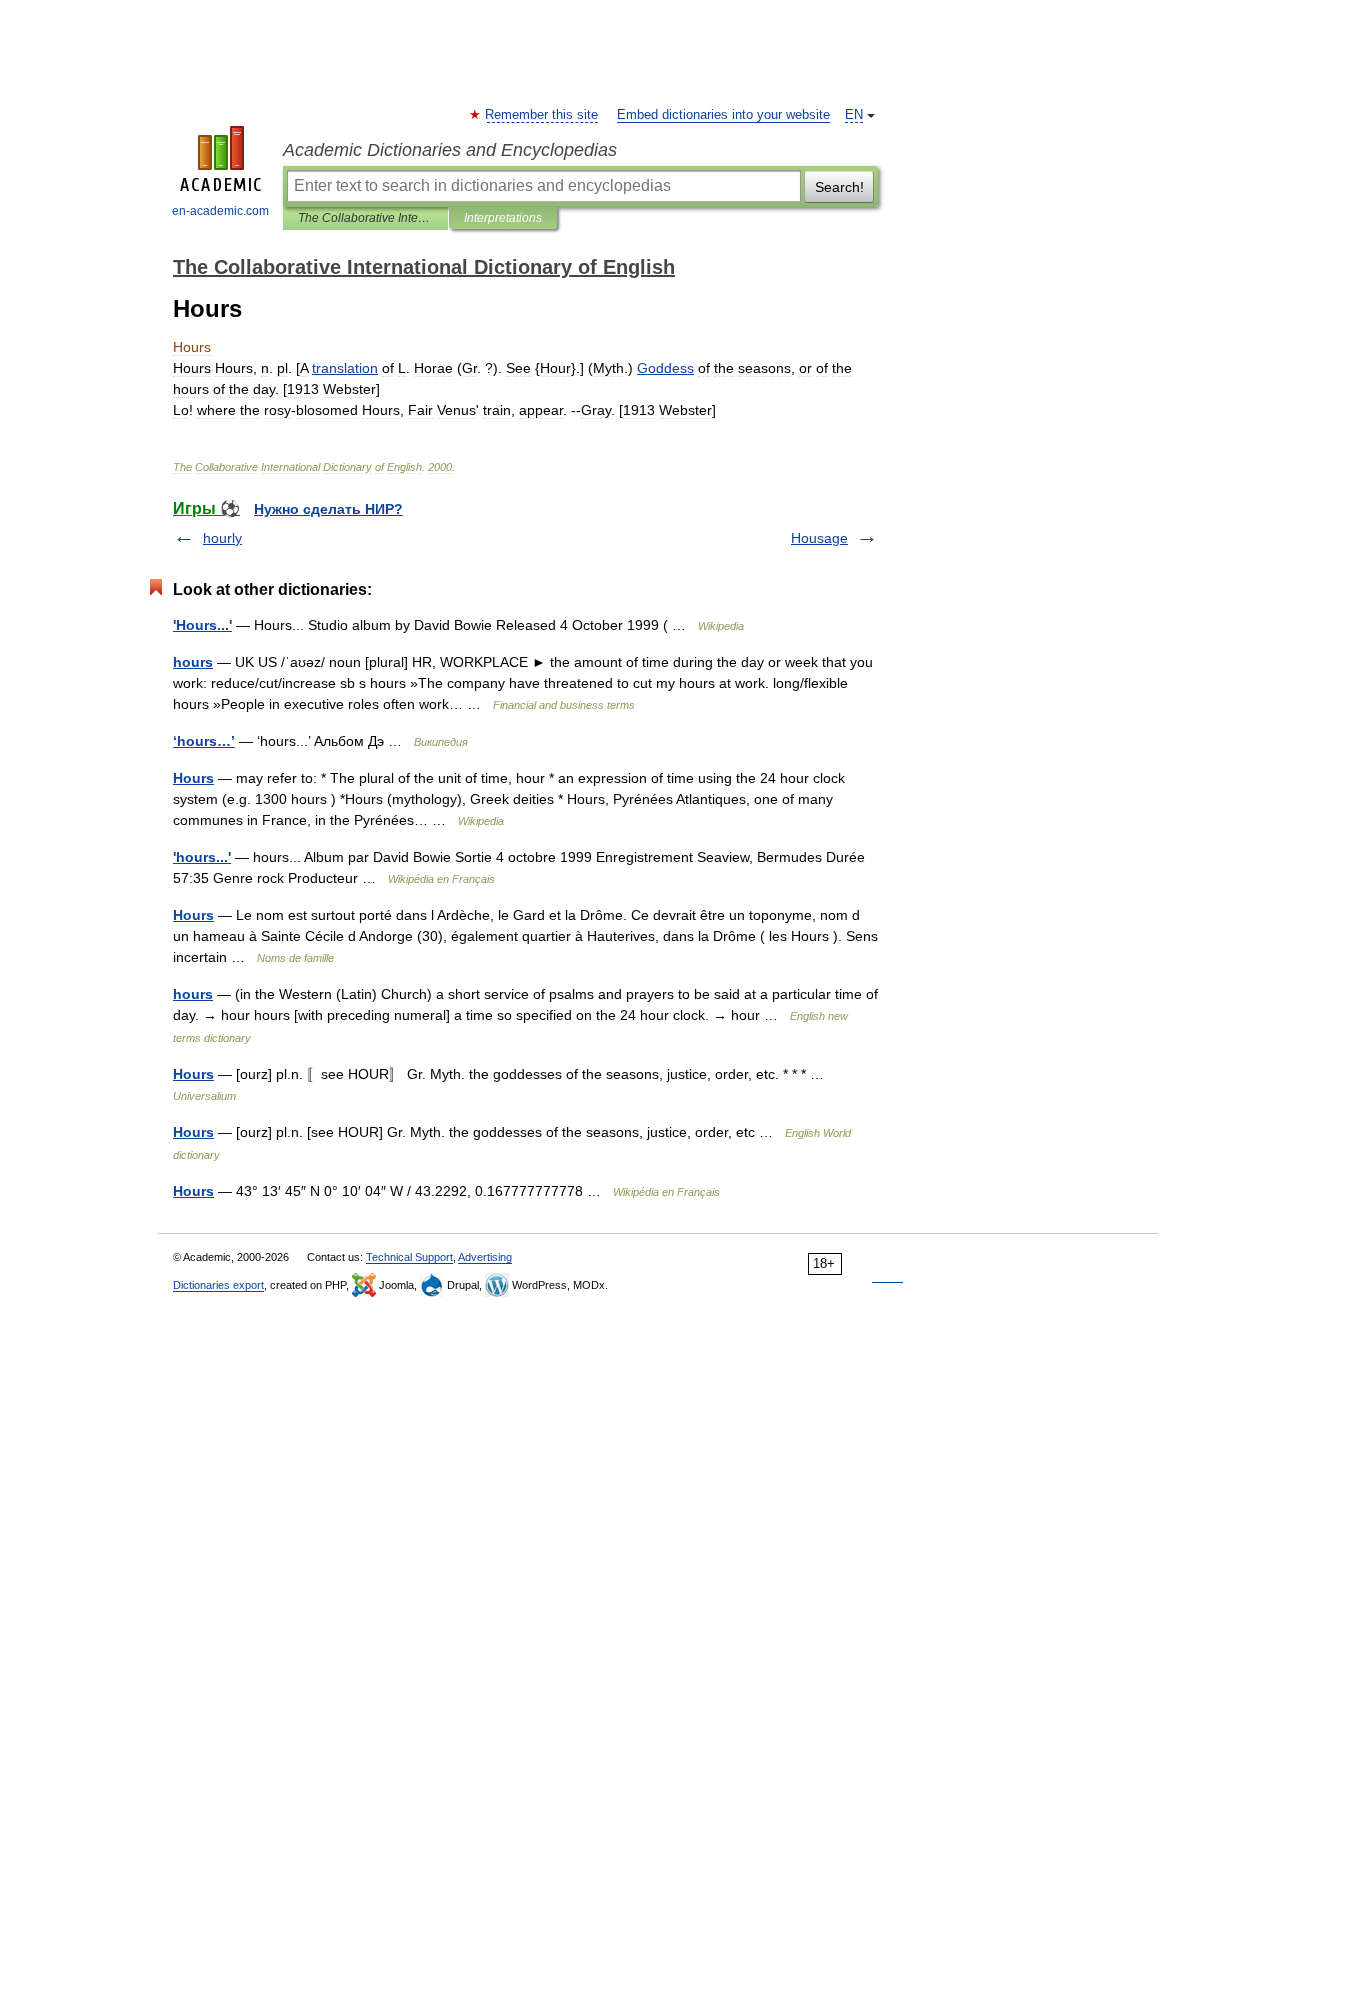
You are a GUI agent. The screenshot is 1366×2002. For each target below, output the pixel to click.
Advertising (485, 1257)
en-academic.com (220, 211)
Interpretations (503, 218)
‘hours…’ (204, 741)
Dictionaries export (218, 1285)
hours (193, 662)
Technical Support (409, 1257)
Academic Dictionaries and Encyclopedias (450, 150)
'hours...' (202, 857)
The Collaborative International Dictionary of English (365, 218)
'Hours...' (202, 625)
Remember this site (542, 115)
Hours (193, 778)
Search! (839, 187)
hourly (222, 538)
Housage (819, 538)
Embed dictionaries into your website (723, 115)
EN (854, 115)
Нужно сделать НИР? (328, 509)
